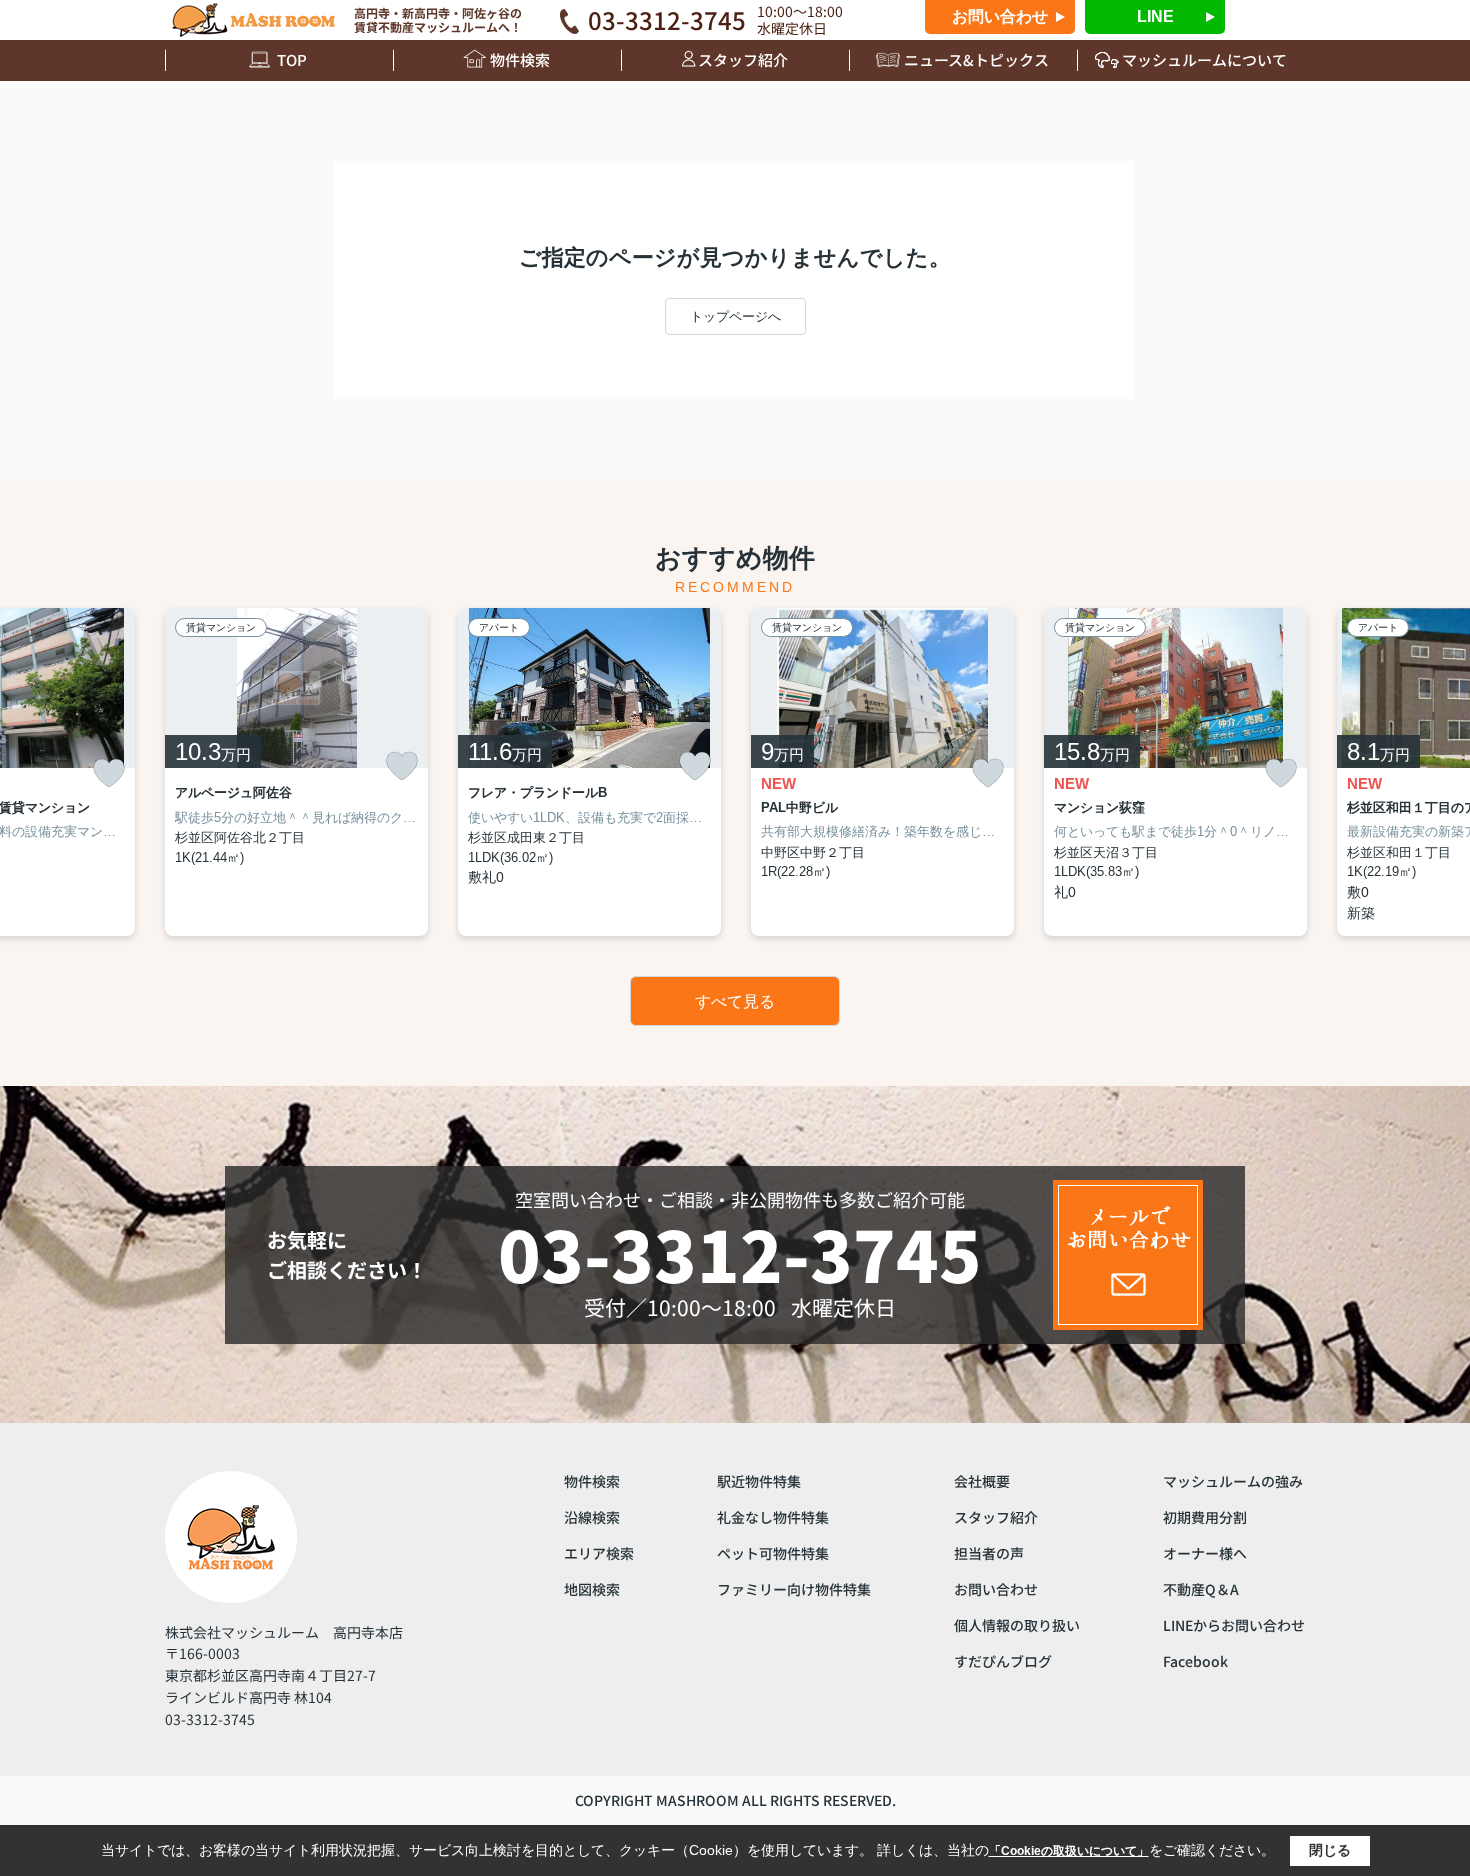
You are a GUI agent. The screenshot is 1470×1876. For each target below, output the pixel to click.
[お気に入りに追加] (109, 773)
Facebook (1195, 1661)
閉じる (1330, 1850)
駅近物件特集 (759, 1481)
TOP (292, 59)
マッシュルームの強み (1233, 1481)
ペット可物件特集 (773, 1553)
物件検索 (520, 59)
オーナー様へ (1205, 1553)
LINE (1155, 16)
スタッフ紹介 (743, 59)
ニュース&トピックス (976, 59)
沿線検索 (592, 1517)
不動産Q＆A (1201, 1589)
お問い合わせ (1000, 16)
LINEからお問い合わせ (1234, 1625)
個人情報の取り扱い (1017, 1625)
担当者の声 (989, 1553)
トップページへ (735, 316)
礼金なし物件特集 (773, 1517)
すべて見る (735, 1001)
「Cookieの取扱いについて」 (1069, 1851)
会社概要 (982, 1481)
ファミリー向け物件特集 (794, 1589)
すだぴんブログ (1003, 1661)
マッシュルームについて (1204, 59)
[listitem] (296, 772)
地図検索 (592, 1589)
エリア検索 (599, 1553)
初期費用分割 (1205, 1517)
